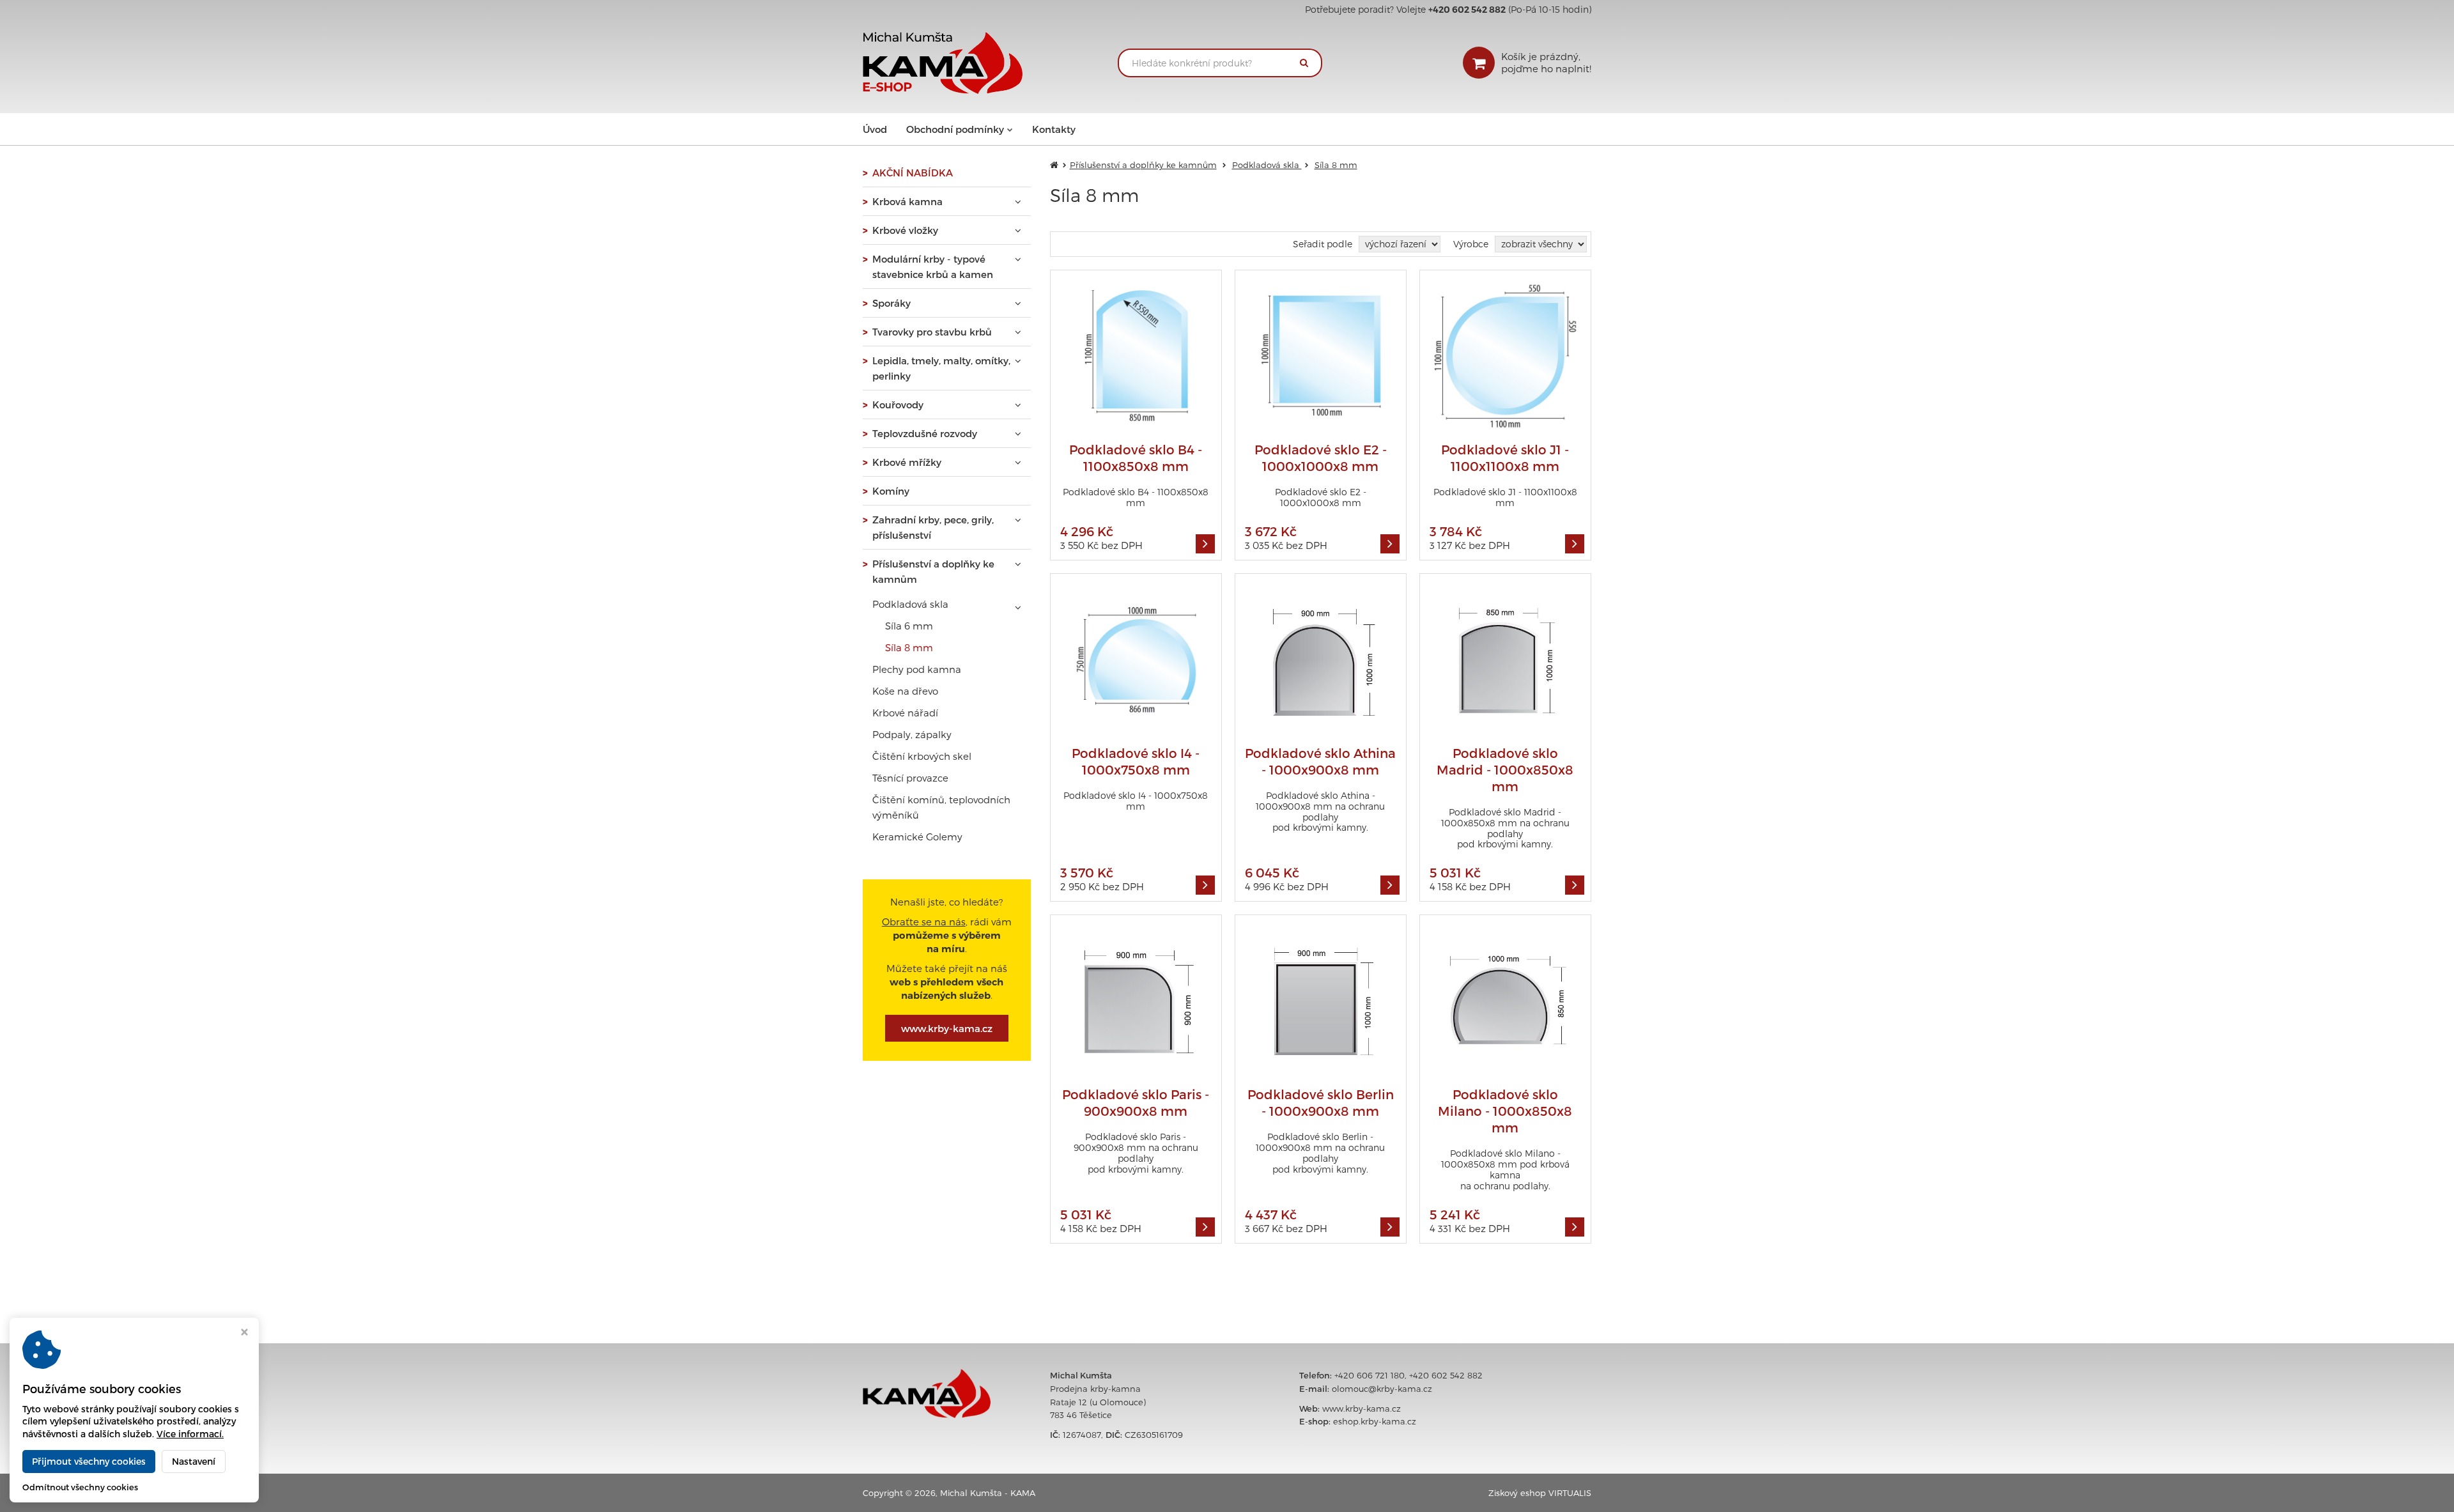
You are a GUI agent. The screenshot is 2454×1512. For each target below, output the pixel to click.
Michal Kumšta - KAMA (988, 1493)
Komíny (891, 491)
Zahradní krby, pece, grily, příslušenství (933, 527)
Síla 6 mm (909, 626)
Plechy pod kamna (917, 669)
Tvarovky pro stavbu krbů (932, 332)
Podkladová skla (910, 604)
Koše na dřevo (905, 691)
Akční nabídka (913, 173)
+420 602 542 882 (1446, 1375)
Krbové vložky (905, 230)
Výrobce (1471, 244)
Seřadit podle (1323, 244)
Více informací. (190, 1434)
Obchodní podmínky (955, 129)
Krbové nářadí (905, 713)
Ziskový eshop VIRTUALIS (1540, 1493)
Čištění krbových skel (922, 756)
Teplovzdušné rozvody (925, 433)
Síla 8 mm (909, 647)
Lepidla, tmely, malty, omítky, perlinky (941, 368)
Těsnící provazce (910, 778)
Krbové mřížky (907, 462)
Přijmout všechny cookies (89, 1461)
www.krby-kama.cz (947, 1028)
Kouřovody (898, 405)
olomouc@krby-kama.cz (1382, 1389)
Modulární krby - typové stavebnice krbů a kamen (933, 266)
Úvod (875, 129)
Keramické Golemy (917, 837)
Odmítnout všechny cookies (80, 1487)
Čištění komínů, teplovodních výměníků (941, 807)
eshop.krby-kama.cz (1375, 1421)
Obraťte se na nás (924, 922)
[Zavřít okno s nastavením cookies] (244, 1333)
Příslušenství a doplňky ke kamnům (933, 571)
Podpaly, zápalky (912, 734)
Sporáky (891, 303)
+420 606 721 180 (1370, 1375)
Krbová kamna (907, 201)
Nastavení (194, 1461)
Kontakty (1054, 129)
